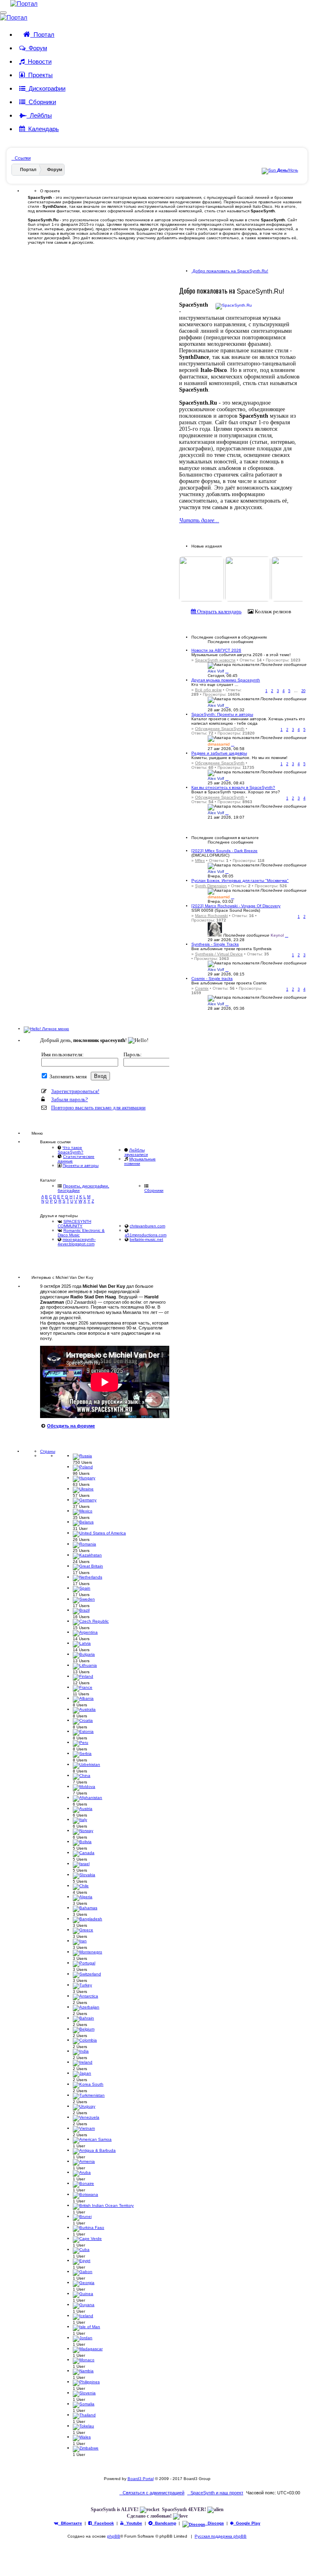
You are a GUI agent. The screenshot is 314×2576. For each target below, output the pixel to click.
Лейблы (39, 115)
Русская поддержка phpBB (221, 2536)
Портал (42, 35)
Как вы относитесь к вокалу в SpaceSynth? (233, 787)
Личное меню (55, 1029)
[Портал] (19, 3)
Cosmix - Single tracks (212, 979)
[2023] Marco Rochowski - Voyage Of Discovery (236, 906)
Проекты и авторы (81, 1166)
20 (303, 691)
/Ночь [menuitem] (288, 170)
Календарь (42, 129)
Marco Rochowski (211, 916)
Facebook (103, 2523)
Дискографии (45, 88)
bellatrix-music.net (146, 1239)
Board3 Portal (141, 2479)
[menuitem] (215, 2493)
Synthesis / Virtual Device (219, 954)
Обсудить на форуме (71, 1426)
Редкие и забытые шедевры (219, 753)
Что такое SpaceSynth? (71, 1150)
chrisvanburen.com (147, 1226)
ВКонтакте (70, 2523)
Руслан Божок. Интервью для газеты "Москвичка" (240, 881)
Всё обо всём (208, 690)
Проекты (39, 75)
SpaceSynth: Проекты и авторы (222, 714)
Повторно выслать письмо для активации (98, 1108)
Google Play (247, 2523)
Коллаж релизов (272, 611)
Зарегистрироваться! (75, 1091)
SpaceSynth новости (215, 660)
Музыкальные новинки (140, 1161)
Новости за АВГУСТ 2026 (216, 650)
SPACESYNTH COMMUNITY (74, 1224)
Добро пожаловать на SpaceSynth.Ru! (230, 271)
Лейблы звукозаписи (136, 1152)
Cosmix (202, 988)
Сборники (41, 102)
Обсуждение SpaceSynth (220, 729)
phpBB (114, 2536)
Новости (38, 61)
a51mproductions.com (146, 1235)
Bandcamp (164, 2523)
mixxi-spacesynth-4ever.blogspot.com (77, 1242)
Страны (48, 1451)
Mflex (200, 861)
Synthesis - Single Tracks (215, 944)
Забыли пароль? (70, 1099)
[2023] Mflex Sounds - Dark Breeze (224, 851)
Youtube (133, 2523)
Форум (36, 48)
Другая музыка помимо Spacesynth (226, 680)
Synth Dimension (211, 886)
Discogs (215, 2523)
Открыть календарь (219, 611)
